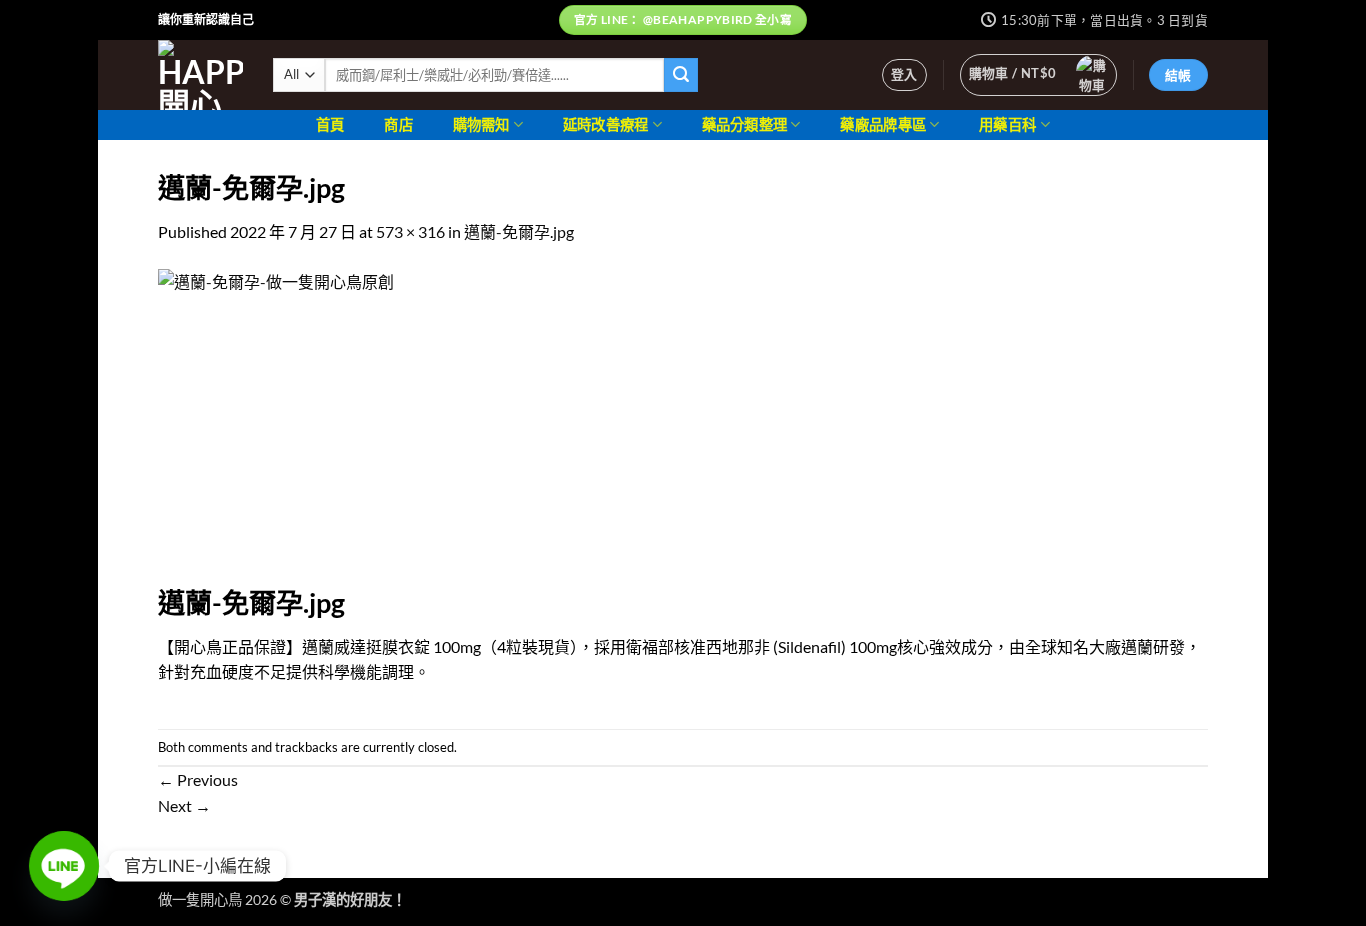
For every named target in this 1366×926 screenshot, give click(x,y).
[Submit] (681, 75)
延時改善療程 (606, 124)
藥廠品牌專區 (883, 124)
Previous (198, 779)
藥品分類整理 (745, 124)
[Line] (64, 866)
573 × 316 (410, 231)
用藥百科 (1007, 124)
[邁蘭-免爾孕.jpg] (444, 424)
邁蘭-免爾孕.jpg (519, 231)
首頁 (330, 124)
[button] (904, 75)
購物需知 (481, 124)
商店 (398, 124)
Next (184, 805)
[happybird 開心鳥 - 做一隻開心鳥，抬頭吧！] (200, 75)
